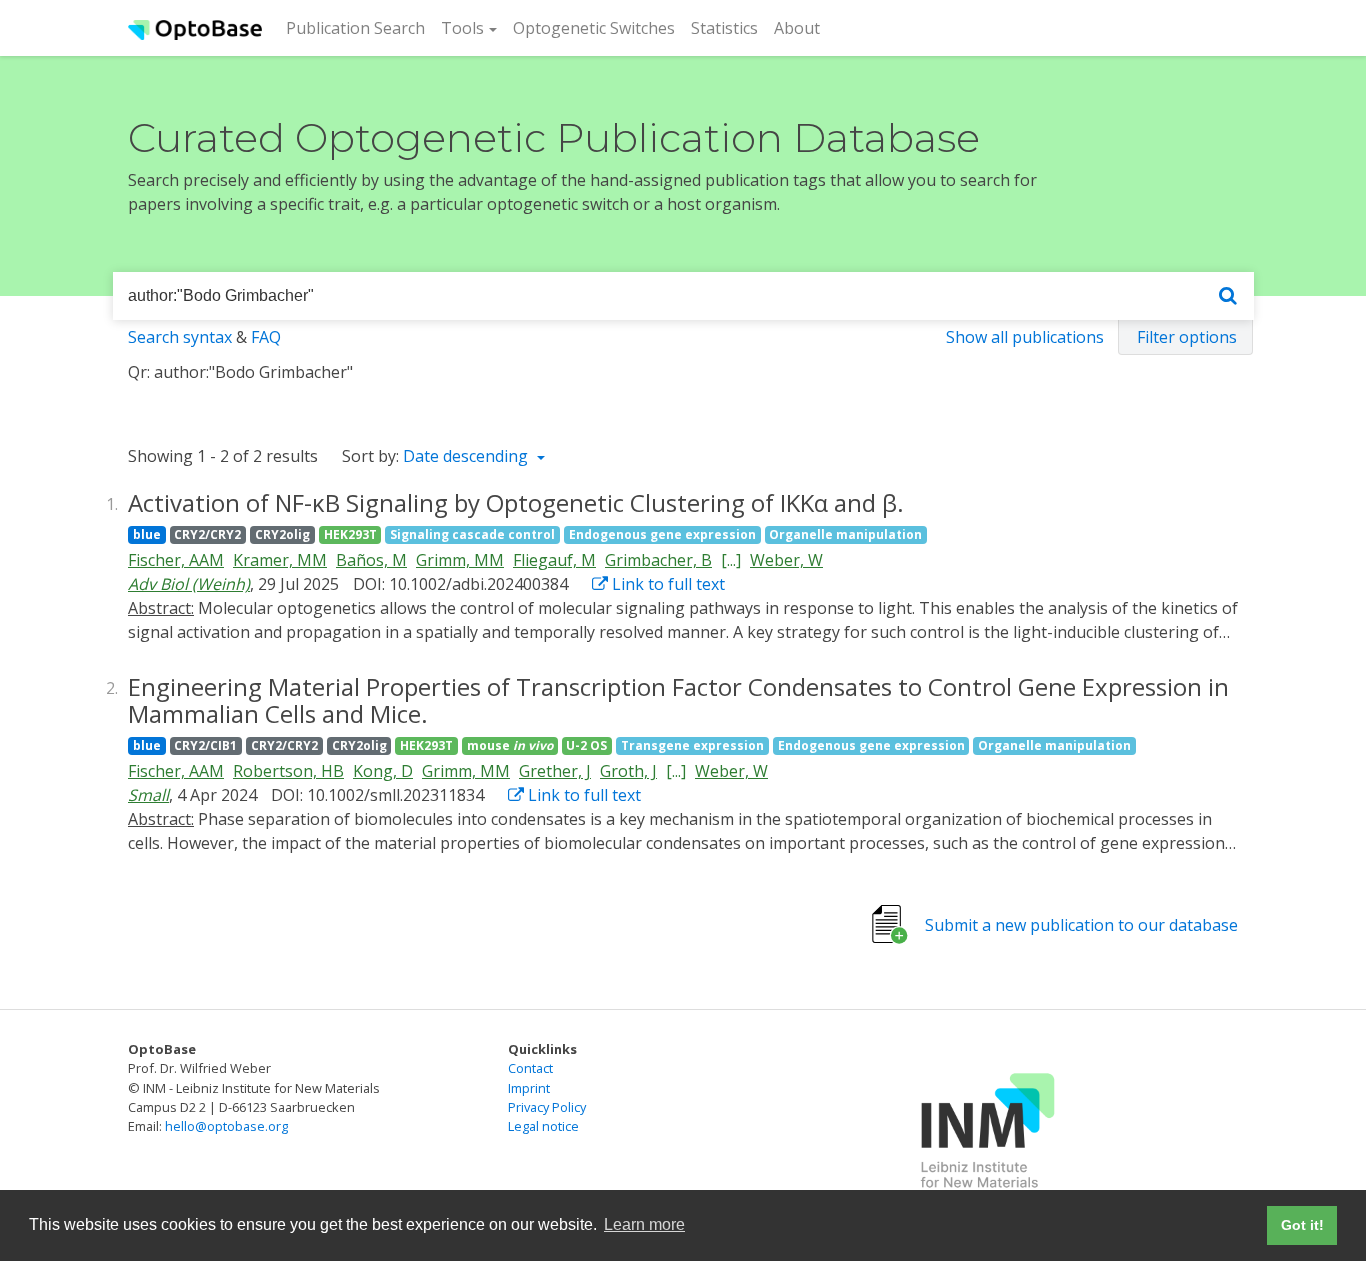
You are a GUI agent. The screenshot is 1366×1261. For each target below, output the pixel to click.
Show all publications (1025, 337)
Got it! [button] (1302, 1225)
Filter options (1187, 337)
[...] (731, 560)
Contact (530, 1068)
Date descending (467, 456)
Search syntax (180, 337)
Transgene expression (692, 745)
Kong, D (383, 771)
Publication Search (359, 27)
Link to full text (666, 584)
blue (147, 534)
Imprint (529, 1088)
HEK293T (350, 534)
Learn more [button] (644, 1224)
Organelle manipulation (845, 534)
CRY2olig (282, 534)
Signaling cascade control (472, 534)
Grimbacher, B (658, 560)
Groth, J (628, 771)
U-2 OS (586, 745)
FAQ (266, 337)
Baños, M (371, 560)
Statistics (724, 28)
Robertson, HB (288, 771)
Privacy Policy (547, 1107)
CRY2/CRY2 (207, 534)
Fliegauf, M (554, 560)
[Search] (1228, 296)
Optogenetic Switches (594, 28)
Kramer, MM (280, 560)
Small (148, 795)
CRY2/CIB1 (205, 745)
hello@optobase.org (226, 1126)
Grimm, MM (460, 560)
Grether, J (555, 771)
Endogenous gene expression (662, 534)
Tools (462, 28)
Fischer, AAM (176, 560)
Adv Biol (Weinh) (189, 584)
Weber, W (786, 560)
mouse (510, 745)
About (797, 28)
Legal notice (543, 1126)
